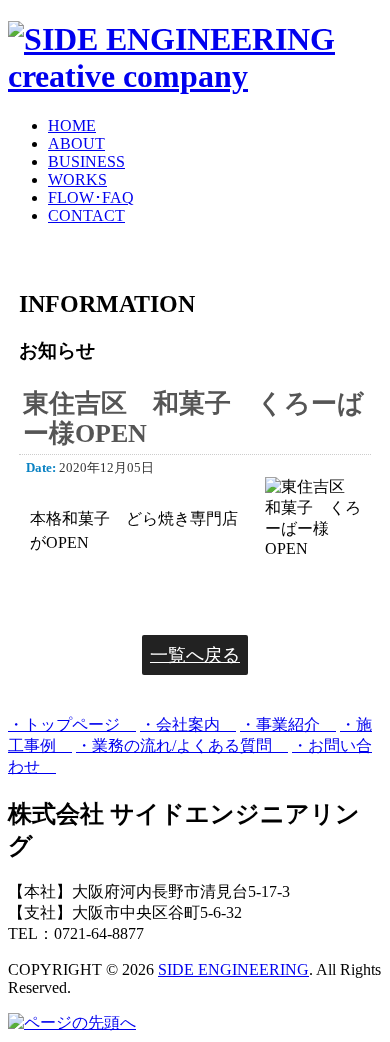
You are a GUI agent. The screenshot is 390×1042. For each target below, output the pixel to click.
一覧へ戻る (195, 655)
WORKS (77, 179)
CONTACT (86, 215)
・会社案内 (188, 724)
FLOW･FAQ (91, 197)
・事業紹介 (288, 724)
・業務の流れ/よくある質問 (182, 745)
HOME (72, 125)
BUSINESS (86, 161)
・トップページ (72, 724)
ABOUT (76, 143)
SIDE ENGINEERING (233, 969)
